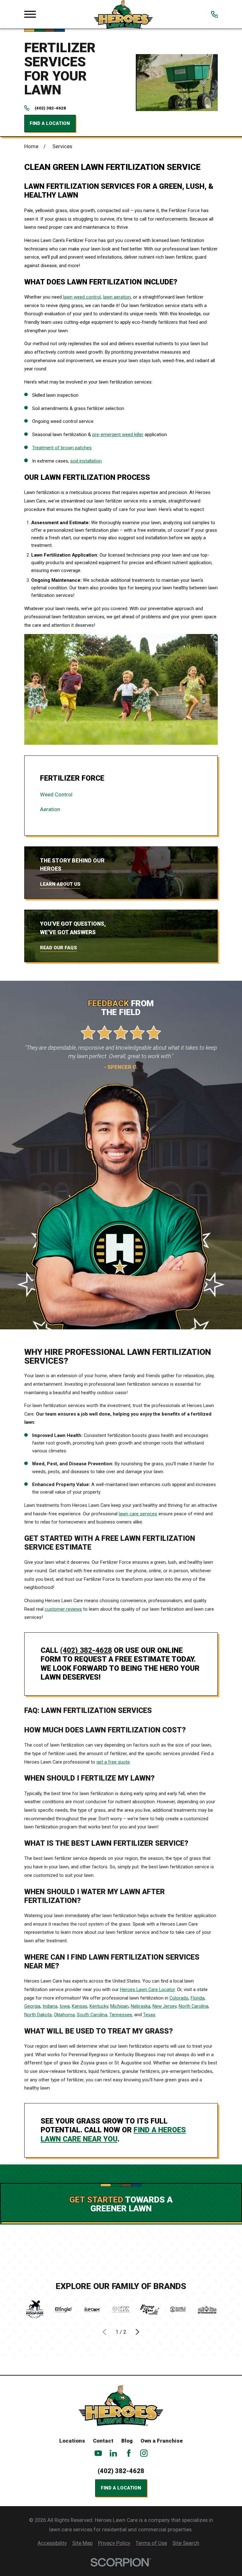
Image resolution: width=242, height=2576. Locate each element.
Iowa (65, 2006)
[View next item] (137, 2332)
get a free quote (113, 1762)
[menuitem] (121, 795)
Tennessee (121, 2015)
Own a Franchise (162, 2441)
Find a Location (50, 123)
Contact (103, 2441)
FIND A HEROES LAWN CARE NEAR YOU (113, 2134)
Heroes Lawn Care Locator (147, 1990)
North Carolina (193, 2006)
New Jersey (164, 2006)
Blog (127, 2441)
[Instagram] (144, 2453)
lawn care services (138, 1514)
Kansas (80, 2006)
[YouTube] (98, 2453)
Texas (149, 2015)
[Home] (123, 14)
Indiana (50, 2006)
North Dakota (38, 2015)
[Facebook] (129, 2453)
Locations (72, 2441)
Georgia (32, 2006)
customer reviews (63, 1609)
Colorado (179, 1998)
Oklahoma (64, 2015)
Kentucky (99, 2006)
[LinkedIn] (113, 2453)
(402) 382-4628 (50, 108)
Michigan (119, 2006)
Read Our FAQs (58, 948)
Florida (198, 1998)
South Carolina (92, 2015)
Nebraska (141, 2006)
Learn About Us (60, 884)
